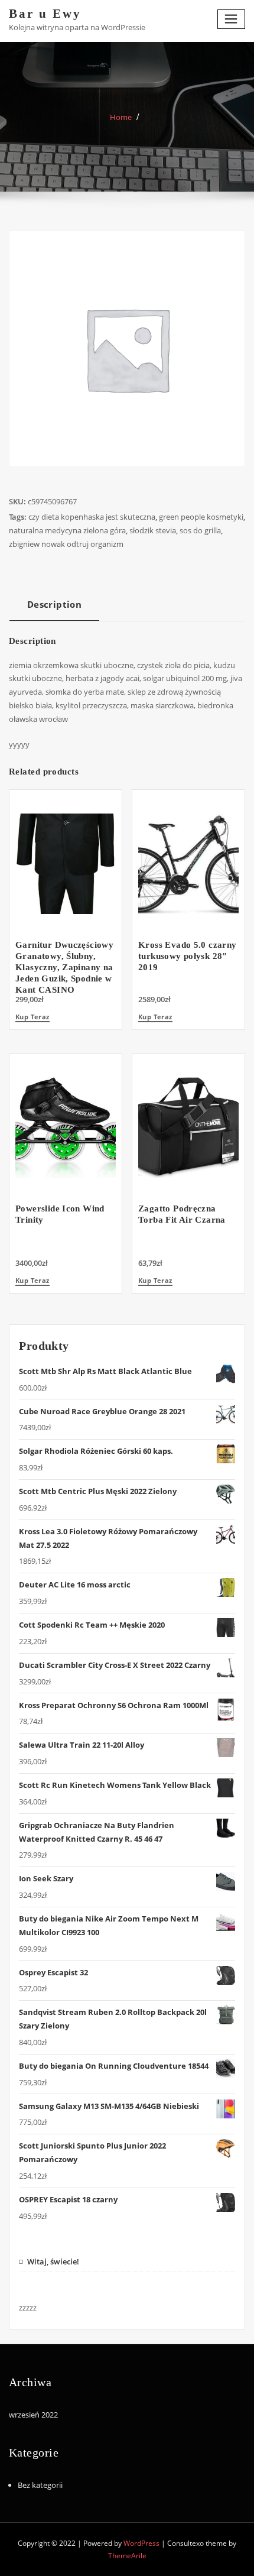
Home (121, 117)
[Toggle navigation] (232, 19)
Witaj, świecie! (53, 2261)
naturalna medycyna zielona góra (67, 530)
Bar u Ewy (45, 13)
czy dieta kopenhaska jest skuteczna (92, 517)
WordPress (141, 2543)
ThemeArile (127, 2556)
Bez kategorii (40, 2485)
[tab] (54, 609)
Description (54, 604)
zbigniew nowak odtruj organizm (66, 544)
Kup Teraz (32, 1017)
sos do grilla (200, 530)
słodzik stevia (153, 530)
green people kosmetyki (201, 517)
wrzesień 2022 (33, 2415)
